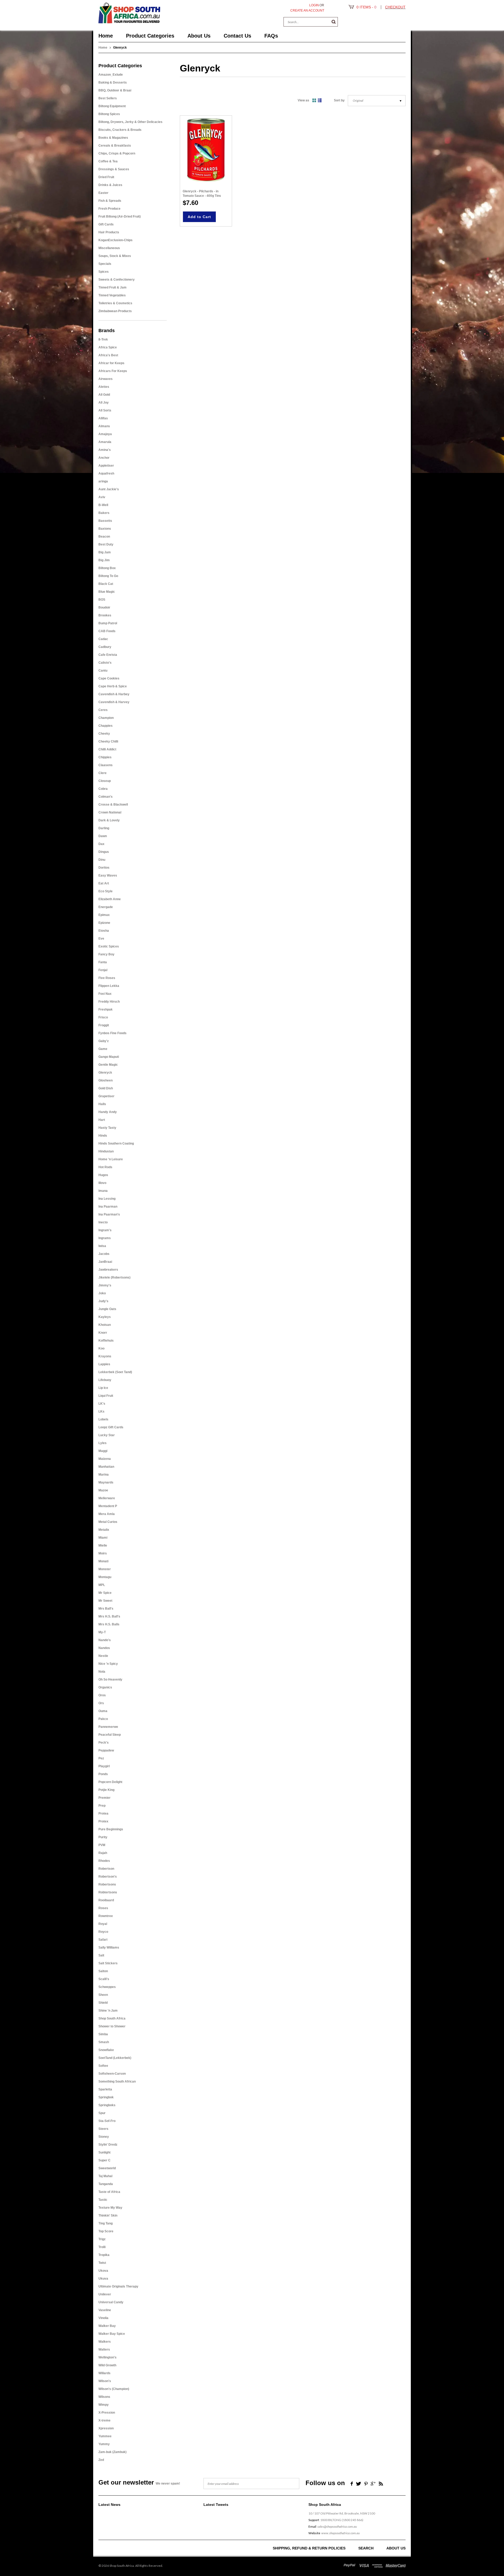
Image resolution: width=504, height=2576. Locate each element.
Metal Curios (108, 1522)
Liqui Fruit (106, 1396)
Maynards (106, 1482)
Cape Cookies (109, 678)
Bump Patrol (108, 623)
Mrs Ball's (106, 1609)
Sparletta (105, 2089)
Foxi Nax (105, 994)
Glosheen (106, 1080)
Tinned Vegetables (112, 295)
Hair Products (109, 232)
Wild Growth (107, 2365)
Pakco (103, 1719)
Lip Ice (103, 1388)
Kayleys (105, 1317)
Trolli (102, 2247)
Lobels (103, 1419)
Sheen (103, 1995)
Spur (102, 2113)
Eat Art (104, 883)
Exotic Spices (109, 946)
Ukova (103, 2271)
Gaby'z (104, 1041)
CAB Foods (107, 631)
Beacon (104, 537)
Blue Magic (107, 592)
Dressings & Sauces (114, 169)
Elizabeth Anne (110, 899)
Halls (102, 1104)
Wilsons (104, 2397)
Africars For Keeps (113, 371)
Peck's (104, 1743)
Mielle (103, 1545)
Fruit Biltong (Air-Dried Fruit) (120, 217)
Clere (103, 773)
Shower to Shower (112, 2026)
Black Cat (106, 584)
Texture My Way (110, 2208)
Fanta (103, 962)
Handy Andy (108, 1112)
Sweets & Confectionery (117, 280)
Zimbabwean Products (115, 311)
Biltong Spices (109, 114)
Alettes (104, 387)
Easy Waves (108, 875)
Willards (104, 2373)
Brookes (105, 615)
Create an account (307, 11)
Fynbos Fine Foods (112, 1033)
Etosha (104, 931)
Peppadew (106, 1750)
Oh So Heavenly (110, 1679)
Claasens (106, 765)
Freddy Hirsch (109, 1002)
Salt (101, 1955)
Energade (106, 907)
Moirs (103, 1553)
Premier (104, 1798)
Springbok (106, 2097)
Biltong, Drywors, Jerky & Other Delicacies (130, 122)
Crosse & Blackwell (113, 805)
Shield (103, 2003)
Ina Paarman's (109, 1214)
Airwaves (106, 379)
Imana (103, 1191)
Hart (102, 1120)
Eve (101, 939)
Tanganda (106, 2184)
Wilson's (105, 2381)
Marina (104, 1475)
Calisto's (105, 663)
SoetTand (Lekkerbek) (115, 2058)
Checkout (395, 7)
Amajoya (105, 434)
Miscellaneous (109, 248)
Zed (101, 2460)
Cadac (103, 639)
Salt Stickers (108, 1963)
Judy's (103, 1301)
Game (103, 1049)
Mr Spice (105, 1593)
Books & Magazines (113, 138)
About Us (396, 2548)
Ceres (103, 710)
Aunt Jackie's (109, 489)
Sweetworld (107, 2168)
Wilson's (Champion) (114, 2389)
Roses (103, 1908)
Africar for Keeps (111, 363)
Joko (102, 1293)
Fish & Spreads (110, 201)
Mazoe (103, 1490)
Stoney (104, 2137)
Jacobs (104, 1254)
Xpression (106, 2428)
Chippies (105, 757)
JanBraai (105, 1262)
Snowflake (106, 2050)
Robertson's (108, 1877)
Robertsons (107, 1884)
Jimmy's (105, 1285)
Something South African (117, 2082)
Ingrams (105, 1238)
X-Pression (107, 2413)
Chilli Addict (107, 749)
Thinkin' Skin (108, 2216)
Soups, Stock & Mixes (115, 256)
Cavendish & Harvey (114, 702)
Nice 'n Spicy (108, 1664)
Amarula (105, 442)
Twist (102, 2263)
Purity (103, 1837)
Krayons (105, 1356)
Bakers (104, 513)
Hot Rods (105, 1167)
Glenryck (105, 1073)
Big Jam (105, 552)
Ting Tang (106, 2223)
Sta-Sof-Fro (107, 2121)
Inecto (103, 1222)
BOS (102, 600)
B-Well (103, 505)
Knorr (103, 1333)
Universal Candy (111, 2302)
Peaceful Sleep (110, 1735)
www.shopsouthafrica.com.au (340, 2533)
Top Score (106, 2231)
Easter (103, 193)
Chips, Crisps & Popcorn (117, 153)
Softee (103, 2066)
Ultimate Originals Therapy (118, 2286)
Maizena (105, 1459)
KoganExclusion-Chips (115, 240)
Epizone (104, 923)
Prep (102, 1806)
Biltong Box (107, 568)
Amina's (105, 450)
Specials (105, 264)
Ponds (103, 1774)
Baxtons (105, 529)
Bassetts (105, 521)
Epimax (104, 915)
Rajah (103, 1853)
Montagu (105, 1577)
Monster (105, 1569)
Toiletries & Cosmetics (115, 303)
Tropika (104, 2255)
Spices (104, 272)
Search (366, 2548)
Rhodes (104, 1861)
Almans (104, 426)
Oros (102, 1695)
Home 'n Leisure (111, 1159)
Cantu (103, 671)
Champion (106, 718)
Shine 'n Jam (108, 2011)
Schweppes (107, 1987)
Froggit (104, 1025)
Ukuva (103, 2279)
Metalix (104, 1530)
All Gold (104, 395)
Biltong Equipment (112, 106)
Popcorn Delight (110, 1782)
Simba (103, 2034)
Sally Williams (109, 1948)
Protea (103, 1813)
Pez (101, 1758)
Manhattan (106, 1467)
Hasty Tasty (107, 1128)
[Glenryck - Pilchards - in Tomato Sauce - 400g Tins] (206, 150)
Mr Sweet (105, 1601)
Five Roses (107, 978)
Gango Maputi (109, 1057)
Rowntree (106, 1916)
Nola (102, 1672)
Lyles (103, 1443)
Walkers (105, 2342)
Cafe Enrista (108, 655)
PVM (102, 1845)
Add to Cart (199, 217)
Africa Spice (108, 347)
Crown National (110, 812)
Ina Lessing (107, 1199)
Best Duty (106, 544)
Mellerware (107, 1498)
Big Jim (104, 560)
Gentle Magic (108, 1065)
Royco (103, 1932)
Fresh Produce (109, 209)
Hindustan (106, 1151)
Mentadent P (108, 1506)
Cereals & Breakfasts (115, 146)
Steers (103, 2129)
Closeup (105, 781)
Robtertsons (108, 1892)
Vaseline (105, 2310)
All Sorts (105, 410)
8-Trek (103, 339)
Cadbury (105, 647)
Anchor (104, 458)
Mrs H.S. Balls (109, 1624)
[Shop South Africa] (129, 12)
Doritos (104, 868)
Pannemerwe (108, 1727)
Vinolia (103, 2318)
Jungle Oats (107, 1309)
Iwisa (102, 1246)
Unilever (105, 2294)
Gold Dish (106, 1088)
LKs (101, 1411)
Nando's (105, 1640)
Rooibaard (106, 1900)
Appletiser (106, 466)
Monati (103, 1561)
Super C (104, 2160)
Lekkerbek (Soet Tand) (115, 1372)
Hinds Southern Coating (116, 1143)
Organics (105, 1687)
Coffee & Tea (108, 161)
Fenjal (103, 970)
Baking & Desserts (113, 83)
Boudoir (104, 607)
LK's (102, 1404)
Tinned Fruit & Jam (112, 287)
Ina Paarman (108, 1207)
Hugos (103, 1175)
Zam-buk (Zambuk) (112, 2452)
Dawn (103, 836)
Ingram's (105, 1230)
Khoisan (105, 1325)
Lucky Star (107, 1435)
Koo (101, 1348)
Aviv (102, 497)
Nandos (104, 1648)
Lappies (104, 1364)
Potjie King (106, 1790)
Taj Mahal (105, 2176)
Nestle (103, 1656)
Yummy (104, 2444)
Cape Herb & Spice (113, 686)
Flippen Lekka (109, 986)
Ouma (103, 1711)
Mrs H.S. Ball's (109, 1616)
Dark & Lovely (109, 820)
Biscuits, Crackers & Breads (120, 130)
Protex (103, 1821)
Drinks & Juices (110, 185)
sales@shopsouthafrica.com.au (337, 2526)
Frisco (103, 1017)
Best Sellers (108, 98)
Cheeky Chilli (108, 741)
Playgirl (104, 1766)
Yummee (105, 2436)
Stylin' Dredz (108, 2145)
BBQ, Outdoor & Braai (115, 90)
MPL (102, 1585)
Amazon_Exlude (111, 75)
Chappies (106, 726)
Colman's (106, 797)
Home (103, 48)
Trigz (102, 2239)
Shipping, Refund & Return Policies (309, 2548)
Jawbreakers (108, 1270)
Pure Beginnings (111, 1829)
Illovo (102, 1183)
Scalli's (104, 1979)
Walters (104, 2350)
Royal (103, 1924)
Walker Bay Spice (112, 2334)
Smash (104, 2042)
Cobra (103, 789)
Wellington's (107, 2357)
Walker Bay (107, 2326)
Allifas (103, 418)
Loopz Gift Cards (111, 1427)
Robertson (106, 1869)
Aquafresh (106, 473)
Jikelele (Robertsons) (114, 1277)
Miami (103, 1538)
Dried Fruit (106, 177)
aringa (103, 481)
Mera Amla (107, 1514)
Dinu (102, 860)
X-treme (104, 2420)
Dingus (104, 852)
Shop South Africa (112, 2018)
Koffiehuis (106, 1341)
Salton (103, 1971)
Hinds (103, 1136)
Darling (104, 828)
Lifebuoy (105, 1380)
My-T (102, 1632)
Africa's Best (108, 355)
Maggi (103, 1451)
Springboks (107, 2105)
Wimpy (104, 2405)
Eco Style (106, 891)
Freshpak (106, 1009)
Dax (101, 844)
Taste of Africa (109, 2192)
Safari (103, 1940)
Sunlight (104, 2152)
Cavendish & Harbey (114, 694)
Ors (101, 1703)
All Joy (104, 403)
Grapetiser (106, 1096)
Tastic (103, 2200)
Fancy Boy (106, 954)
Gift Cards (106, 224)
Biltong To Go (108, 576)
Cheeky (104, 734)
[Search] (334, 22)
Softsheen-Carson (112, 2074)
